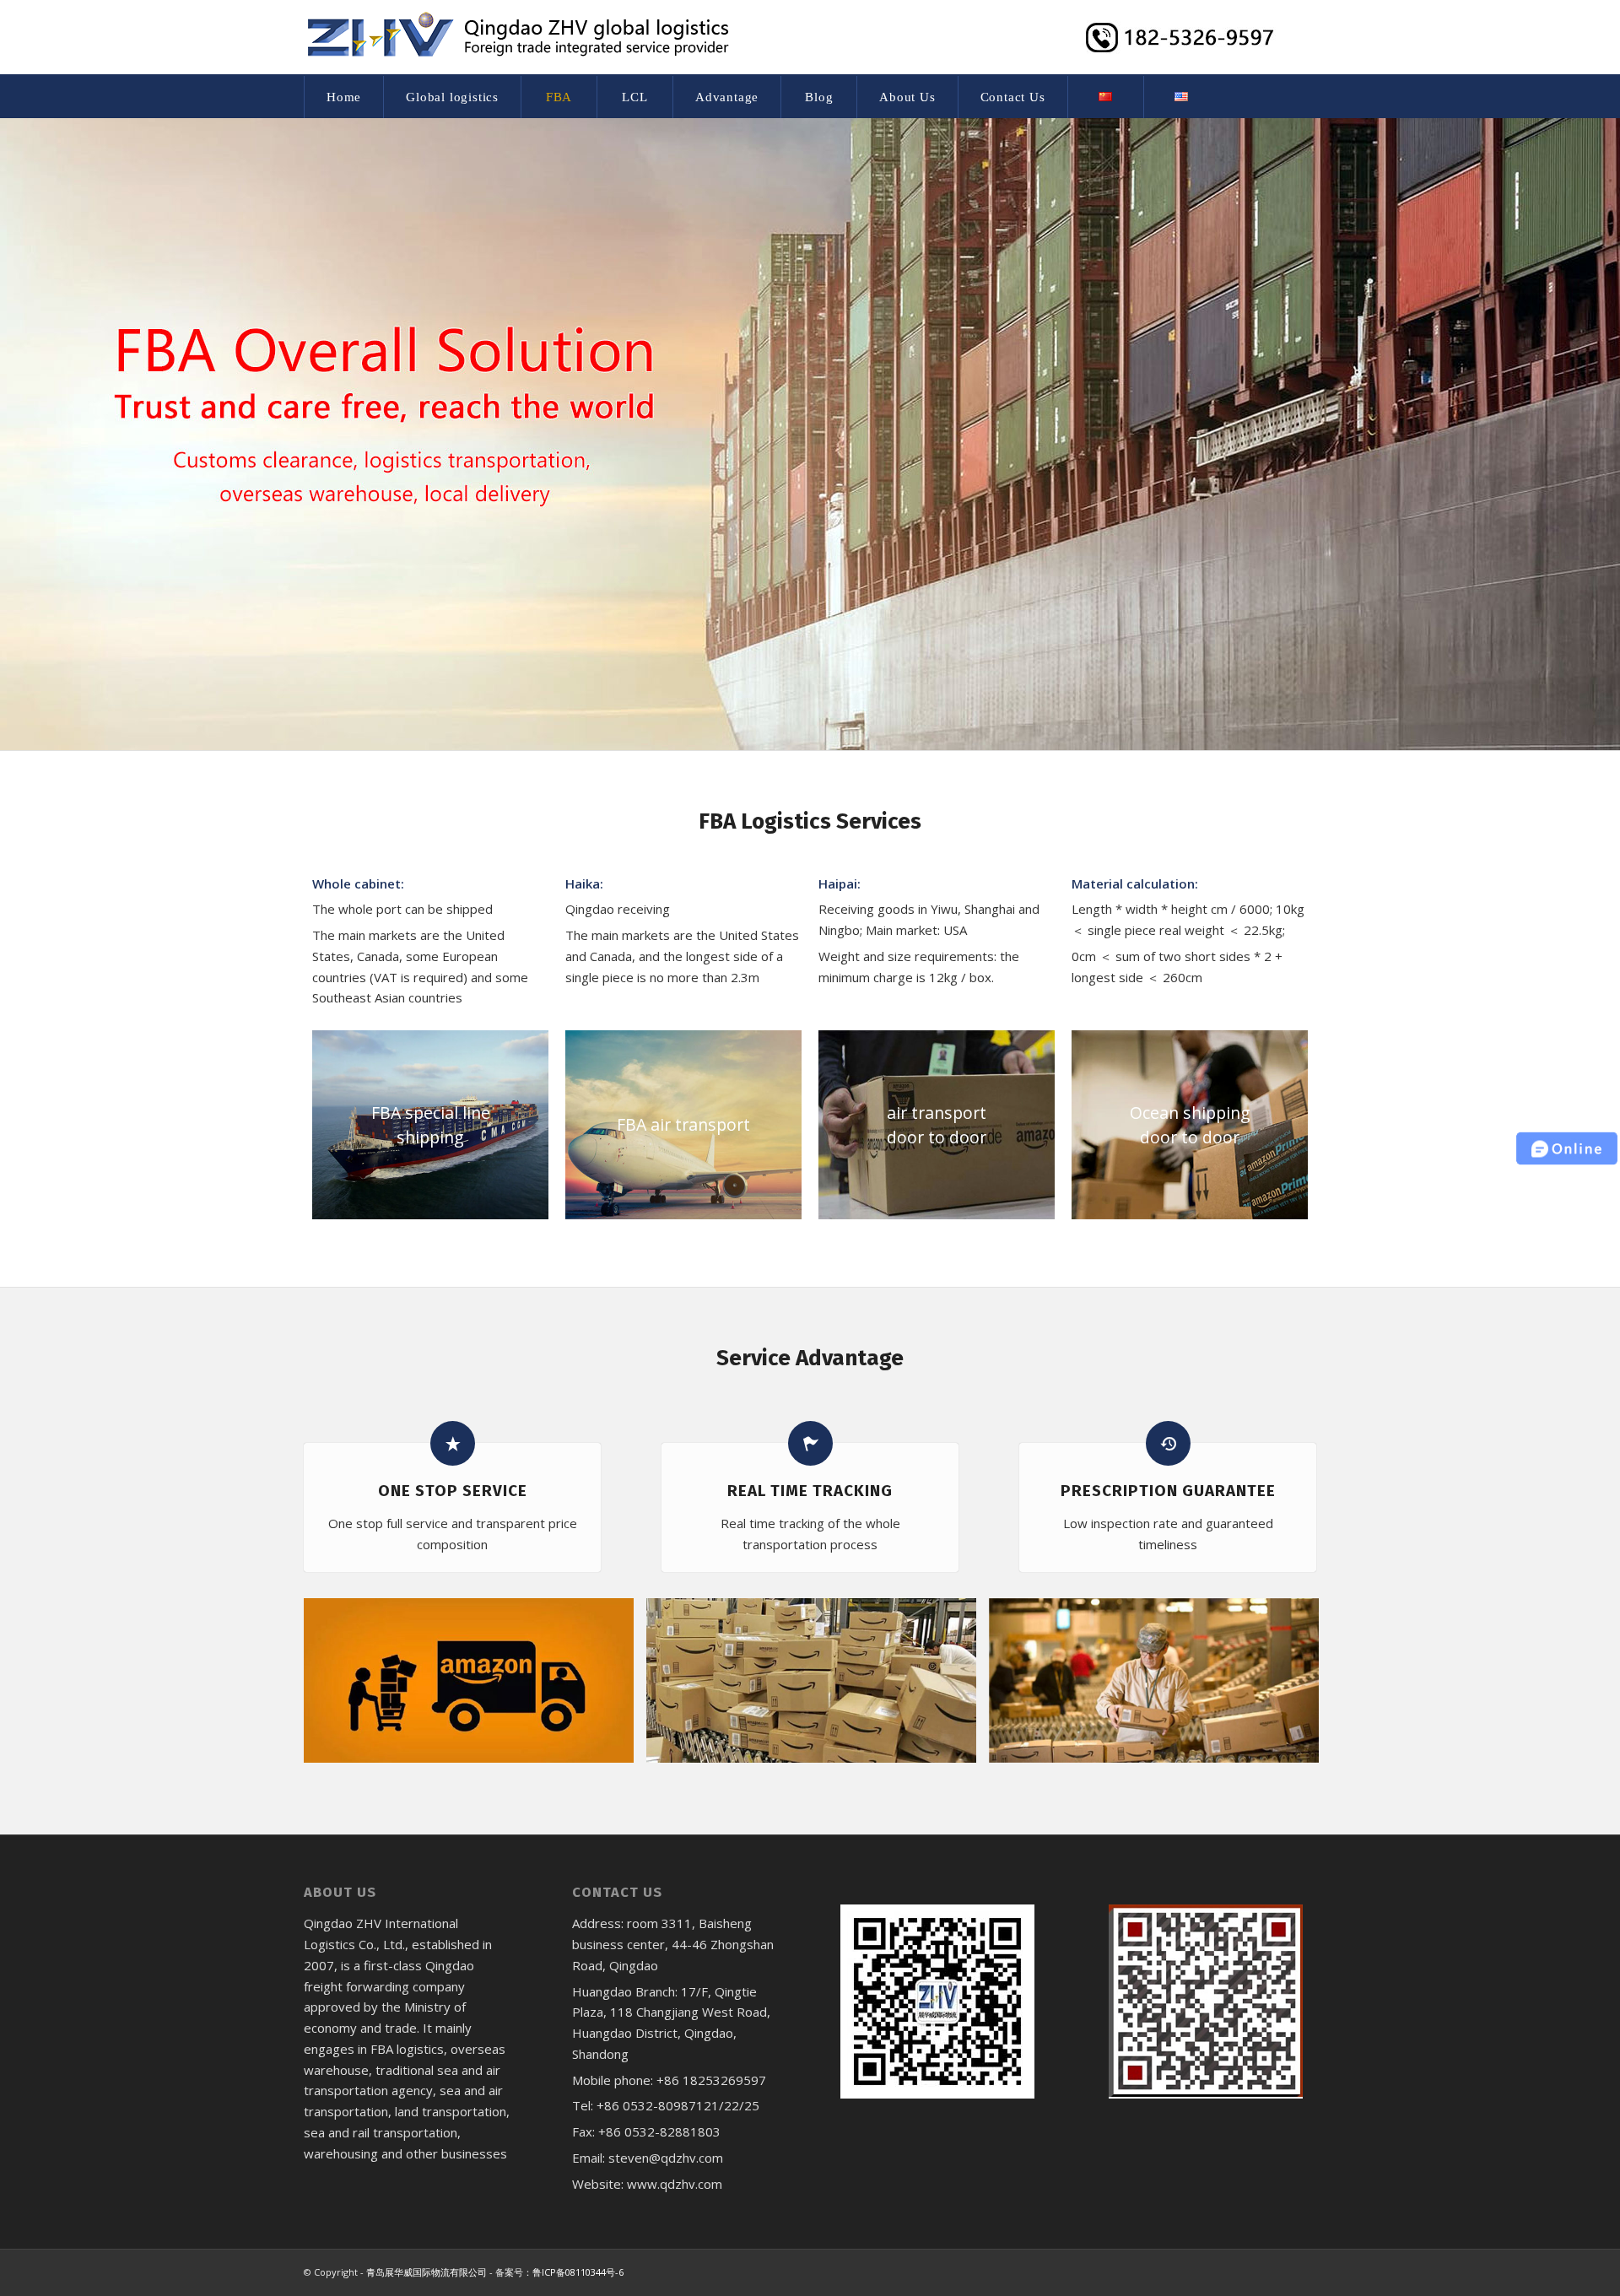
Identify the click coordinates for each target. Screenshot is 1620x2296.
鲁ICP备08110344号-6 (578, 2272)
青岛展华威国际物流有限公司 (427, 2272)
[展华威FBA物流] (475, 1687)
